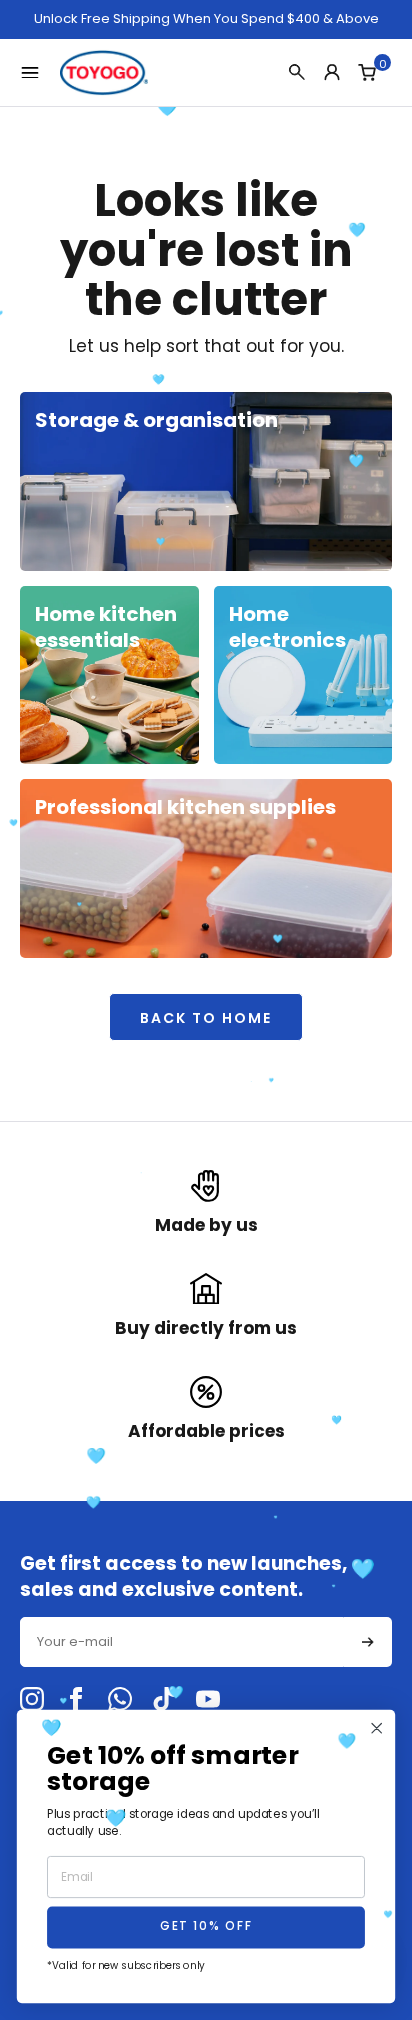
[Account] (332, 72)
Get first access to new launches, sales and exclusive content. (183, 1576)
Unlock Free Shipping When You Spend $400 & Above (206, 19)
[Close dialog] (377, 1729)
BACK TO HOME (206, 1018)
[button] (368, 1642)
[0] (367, 72)
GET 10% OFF (206, 1927)
